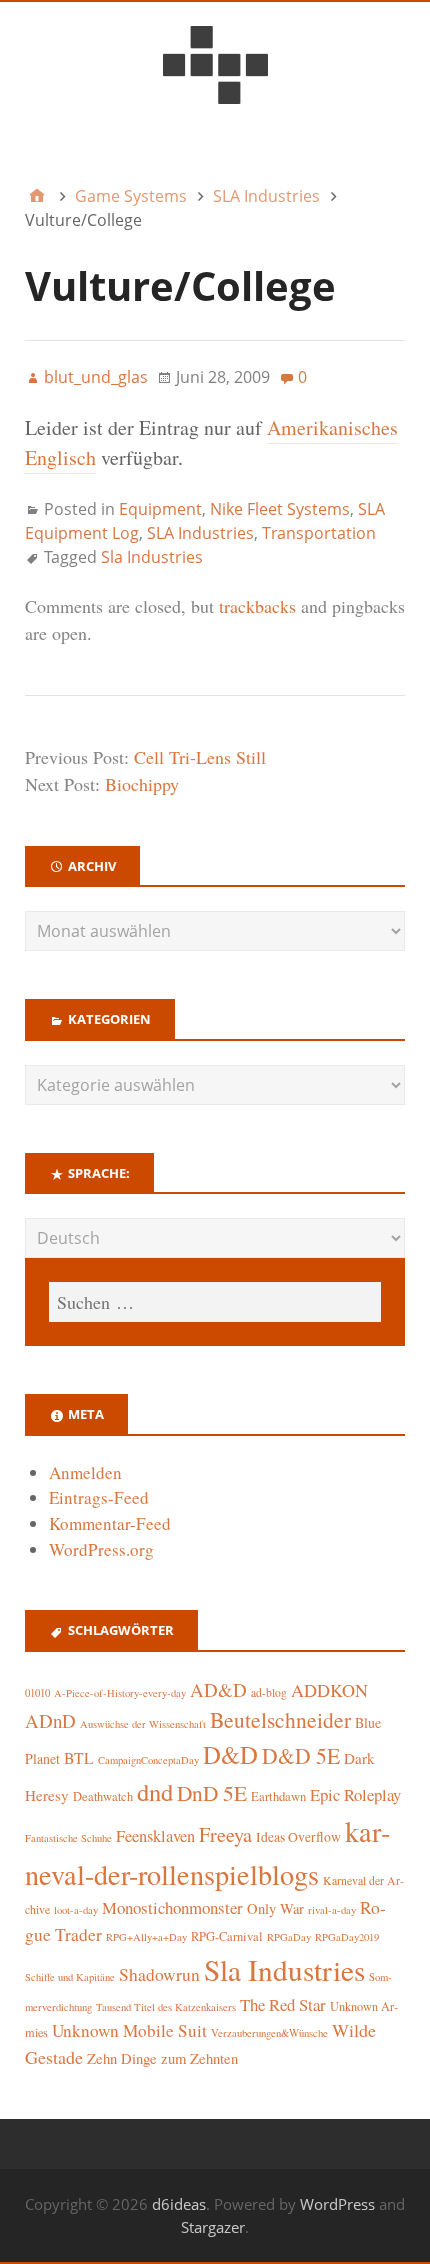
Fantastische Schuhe (68, 1838)
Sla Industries (152, 557)
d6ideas (179, 2204)
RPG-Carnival (227, 1936)
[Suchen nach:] (215, 1302)
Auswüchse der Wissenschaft (143, 1724)
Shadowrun (159, 1974)
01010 (37, 1693)
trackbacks (257, 606)
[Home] (37, 196)
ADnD (50, 1720)
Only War (275, 1908)
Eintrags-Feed (99, 1497)
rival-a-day (332, 1909)
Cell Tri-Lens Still (200, 757)
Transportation (319, 533)
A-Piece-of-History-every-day (120, 1693)
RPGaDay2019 (347, 1937)
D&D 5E (301, 1755)
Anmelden (85, 1472)
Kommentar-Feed (110, 1523)
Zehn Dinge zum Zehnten (162, 2058)
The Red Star (283, 2004)
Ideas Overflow (298, 1837)
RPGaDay (289, 1937)
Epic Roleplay (355, 1794)
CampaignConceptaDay (148, 1760)
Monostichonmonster (172, 1907)
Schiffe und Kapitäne (70, 1977)
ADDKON (329, 1690)
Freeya (225, 1834)
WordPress (337, 2204)
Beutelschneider (280, 1719)
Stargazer (213, 2227)
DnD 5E (212, 1792)
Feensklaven (155, 1836)
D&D (230, 1754)
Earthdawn (278, 1796)
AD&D (218, 1689)
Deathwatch (103, 1796)
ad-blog (269, 1692)
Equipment (160, 509)
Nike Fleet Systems (280, 509)
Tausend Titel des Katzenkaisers (166, 2007)
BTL (79, 1757)
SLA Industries (200, 533)
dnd (155, 1791)
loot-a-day (76, 1910)
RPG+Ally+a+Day (146, 1937)
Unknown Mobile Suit (129, 2030)
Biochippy (142, 784)
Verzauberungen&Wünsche (269, 2033)
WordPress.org (101, 1549)
